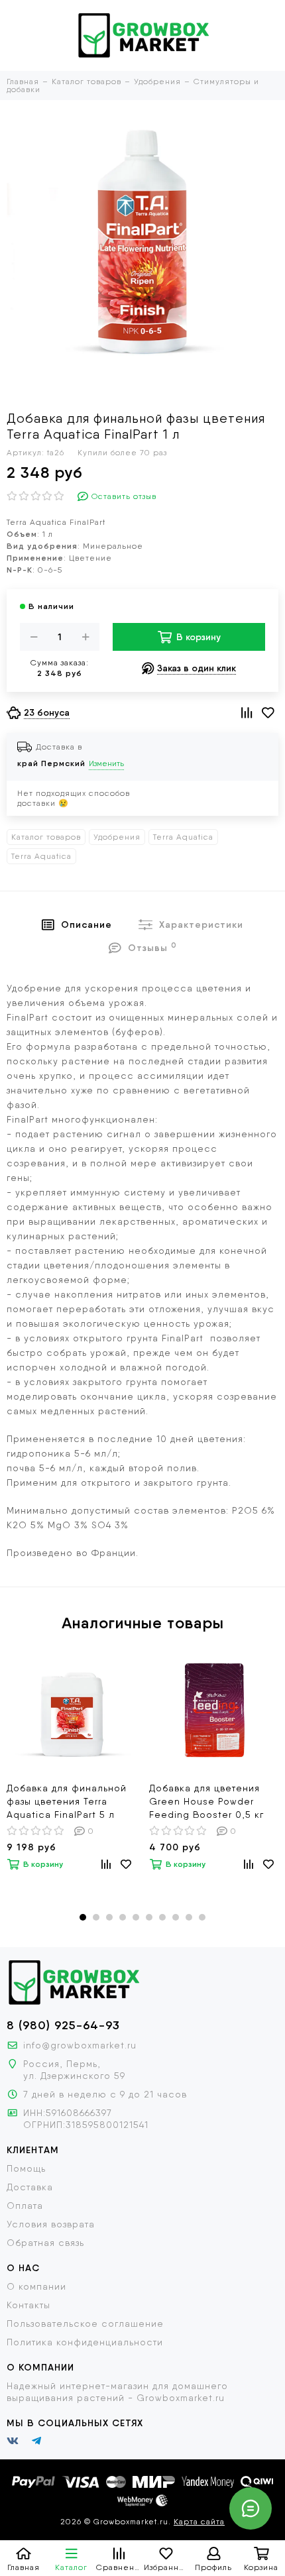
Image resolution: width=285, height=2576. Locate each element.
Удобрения (117, 837)
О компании (36, 2286)
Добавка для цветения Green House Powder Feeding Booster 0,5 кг (206, 1801)
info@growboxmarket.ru (80, 2045)
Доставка (30, 2187)
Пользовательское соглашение (85, 2324)
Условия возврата (51, 2224)
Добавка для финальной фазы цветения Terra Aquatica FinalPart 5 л (67, 1801)
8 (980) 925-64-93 (63, 2025)
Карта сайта (199, 2522)
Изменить (106, 763)
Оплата (25, 2206)
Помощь (26, 2168)
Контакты (28, 2305)
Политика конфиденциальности (85, 2342)
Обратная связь (45, 2243)
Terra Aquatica (183, 837)
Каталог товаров (46, 837)
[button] (83, 1917)
